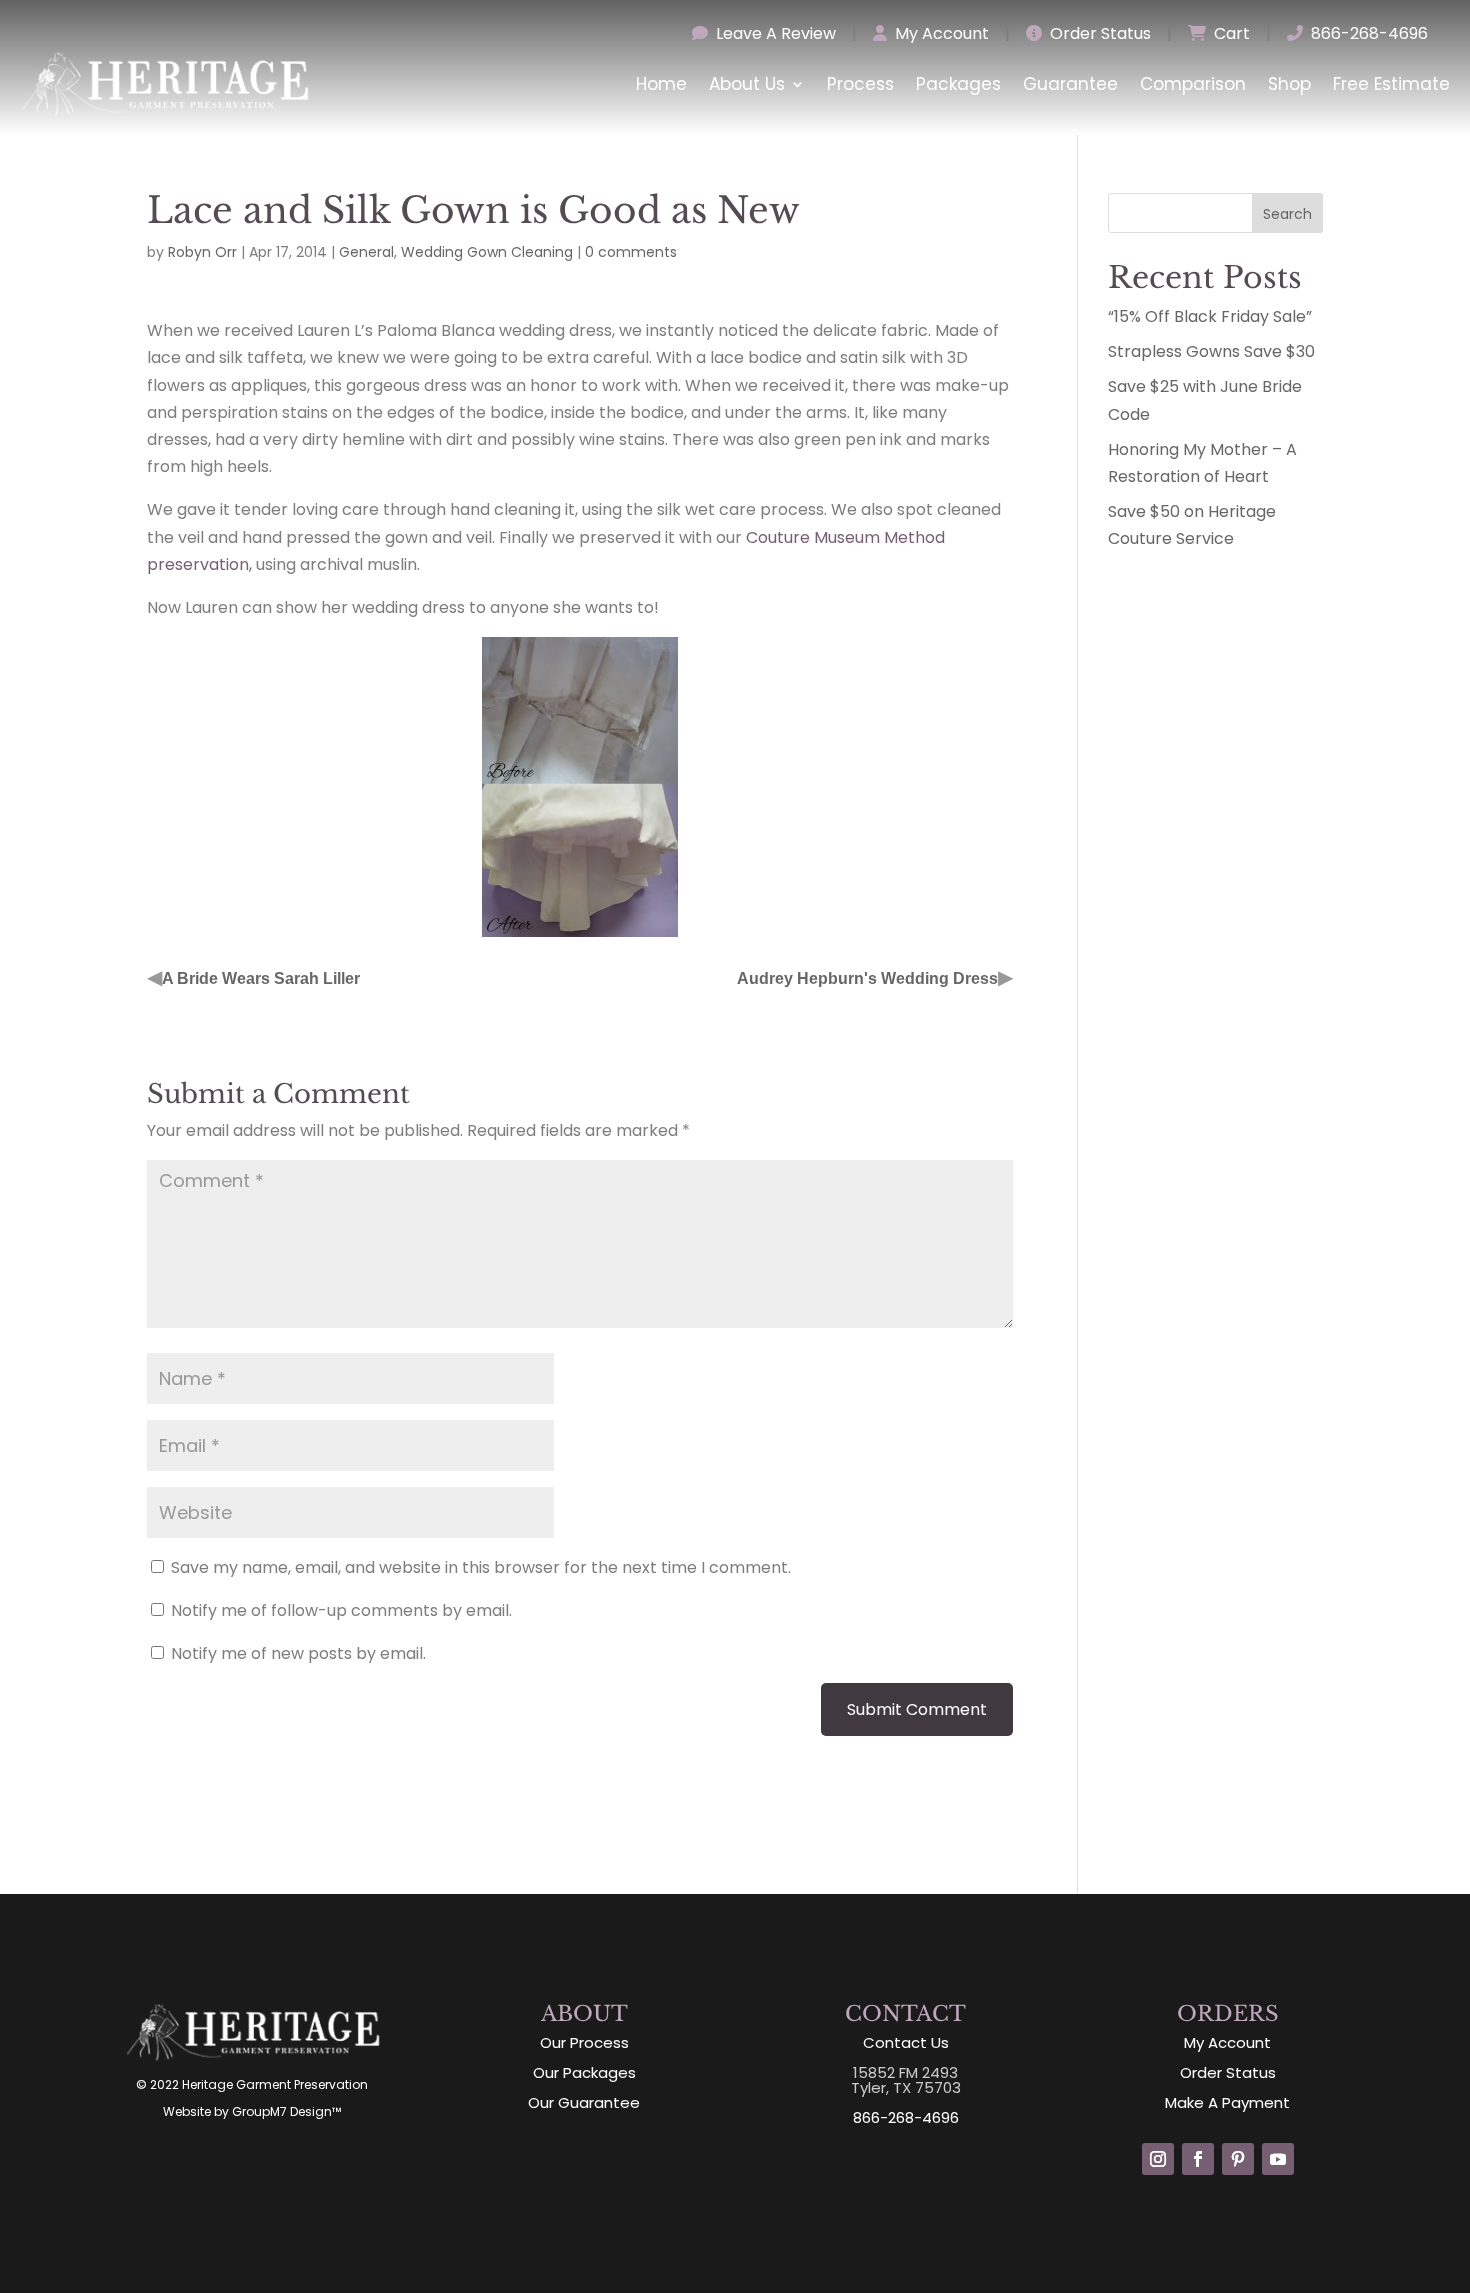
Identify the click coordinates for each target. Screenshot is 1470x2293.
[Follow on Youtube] (1278, 2159)
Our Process (584, 2042)
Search (1287, 214)
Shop (1289, 84)
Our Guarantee (584, 2102)
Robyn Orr (202, 252)
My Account (940, 33)
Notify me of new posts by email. (298, 1653)
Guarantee (1070, 84)
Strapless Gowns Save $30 (1211, 351)
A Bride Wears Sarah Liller (261, 978)
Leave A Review (774, 33)
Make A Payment (1227, 2102)
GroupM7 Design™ (286, 2111)
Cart (1230, 33)
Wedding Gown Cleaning (487, 252)
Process (860, 84)
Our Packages (584, 2072)
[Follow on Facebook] (1198, 2159)
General (366, 252)
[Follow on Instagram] (1158, 2159)
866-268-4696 (1367, 33)
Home (661, 84)
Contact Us (906, 2042)
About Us (747, 84)
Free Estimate (1391, 84)
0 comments (631, 252)
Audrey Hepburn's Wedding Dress (867, 978)
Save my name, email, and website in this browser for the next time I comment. (481, 1567)
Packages (958, 84)
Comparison (1193, 84)
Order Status (1098, 33)
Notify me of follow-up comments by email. (341, 1610)
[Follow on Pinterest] (1238, 2159)
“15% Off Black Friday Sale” (1210, 316)
